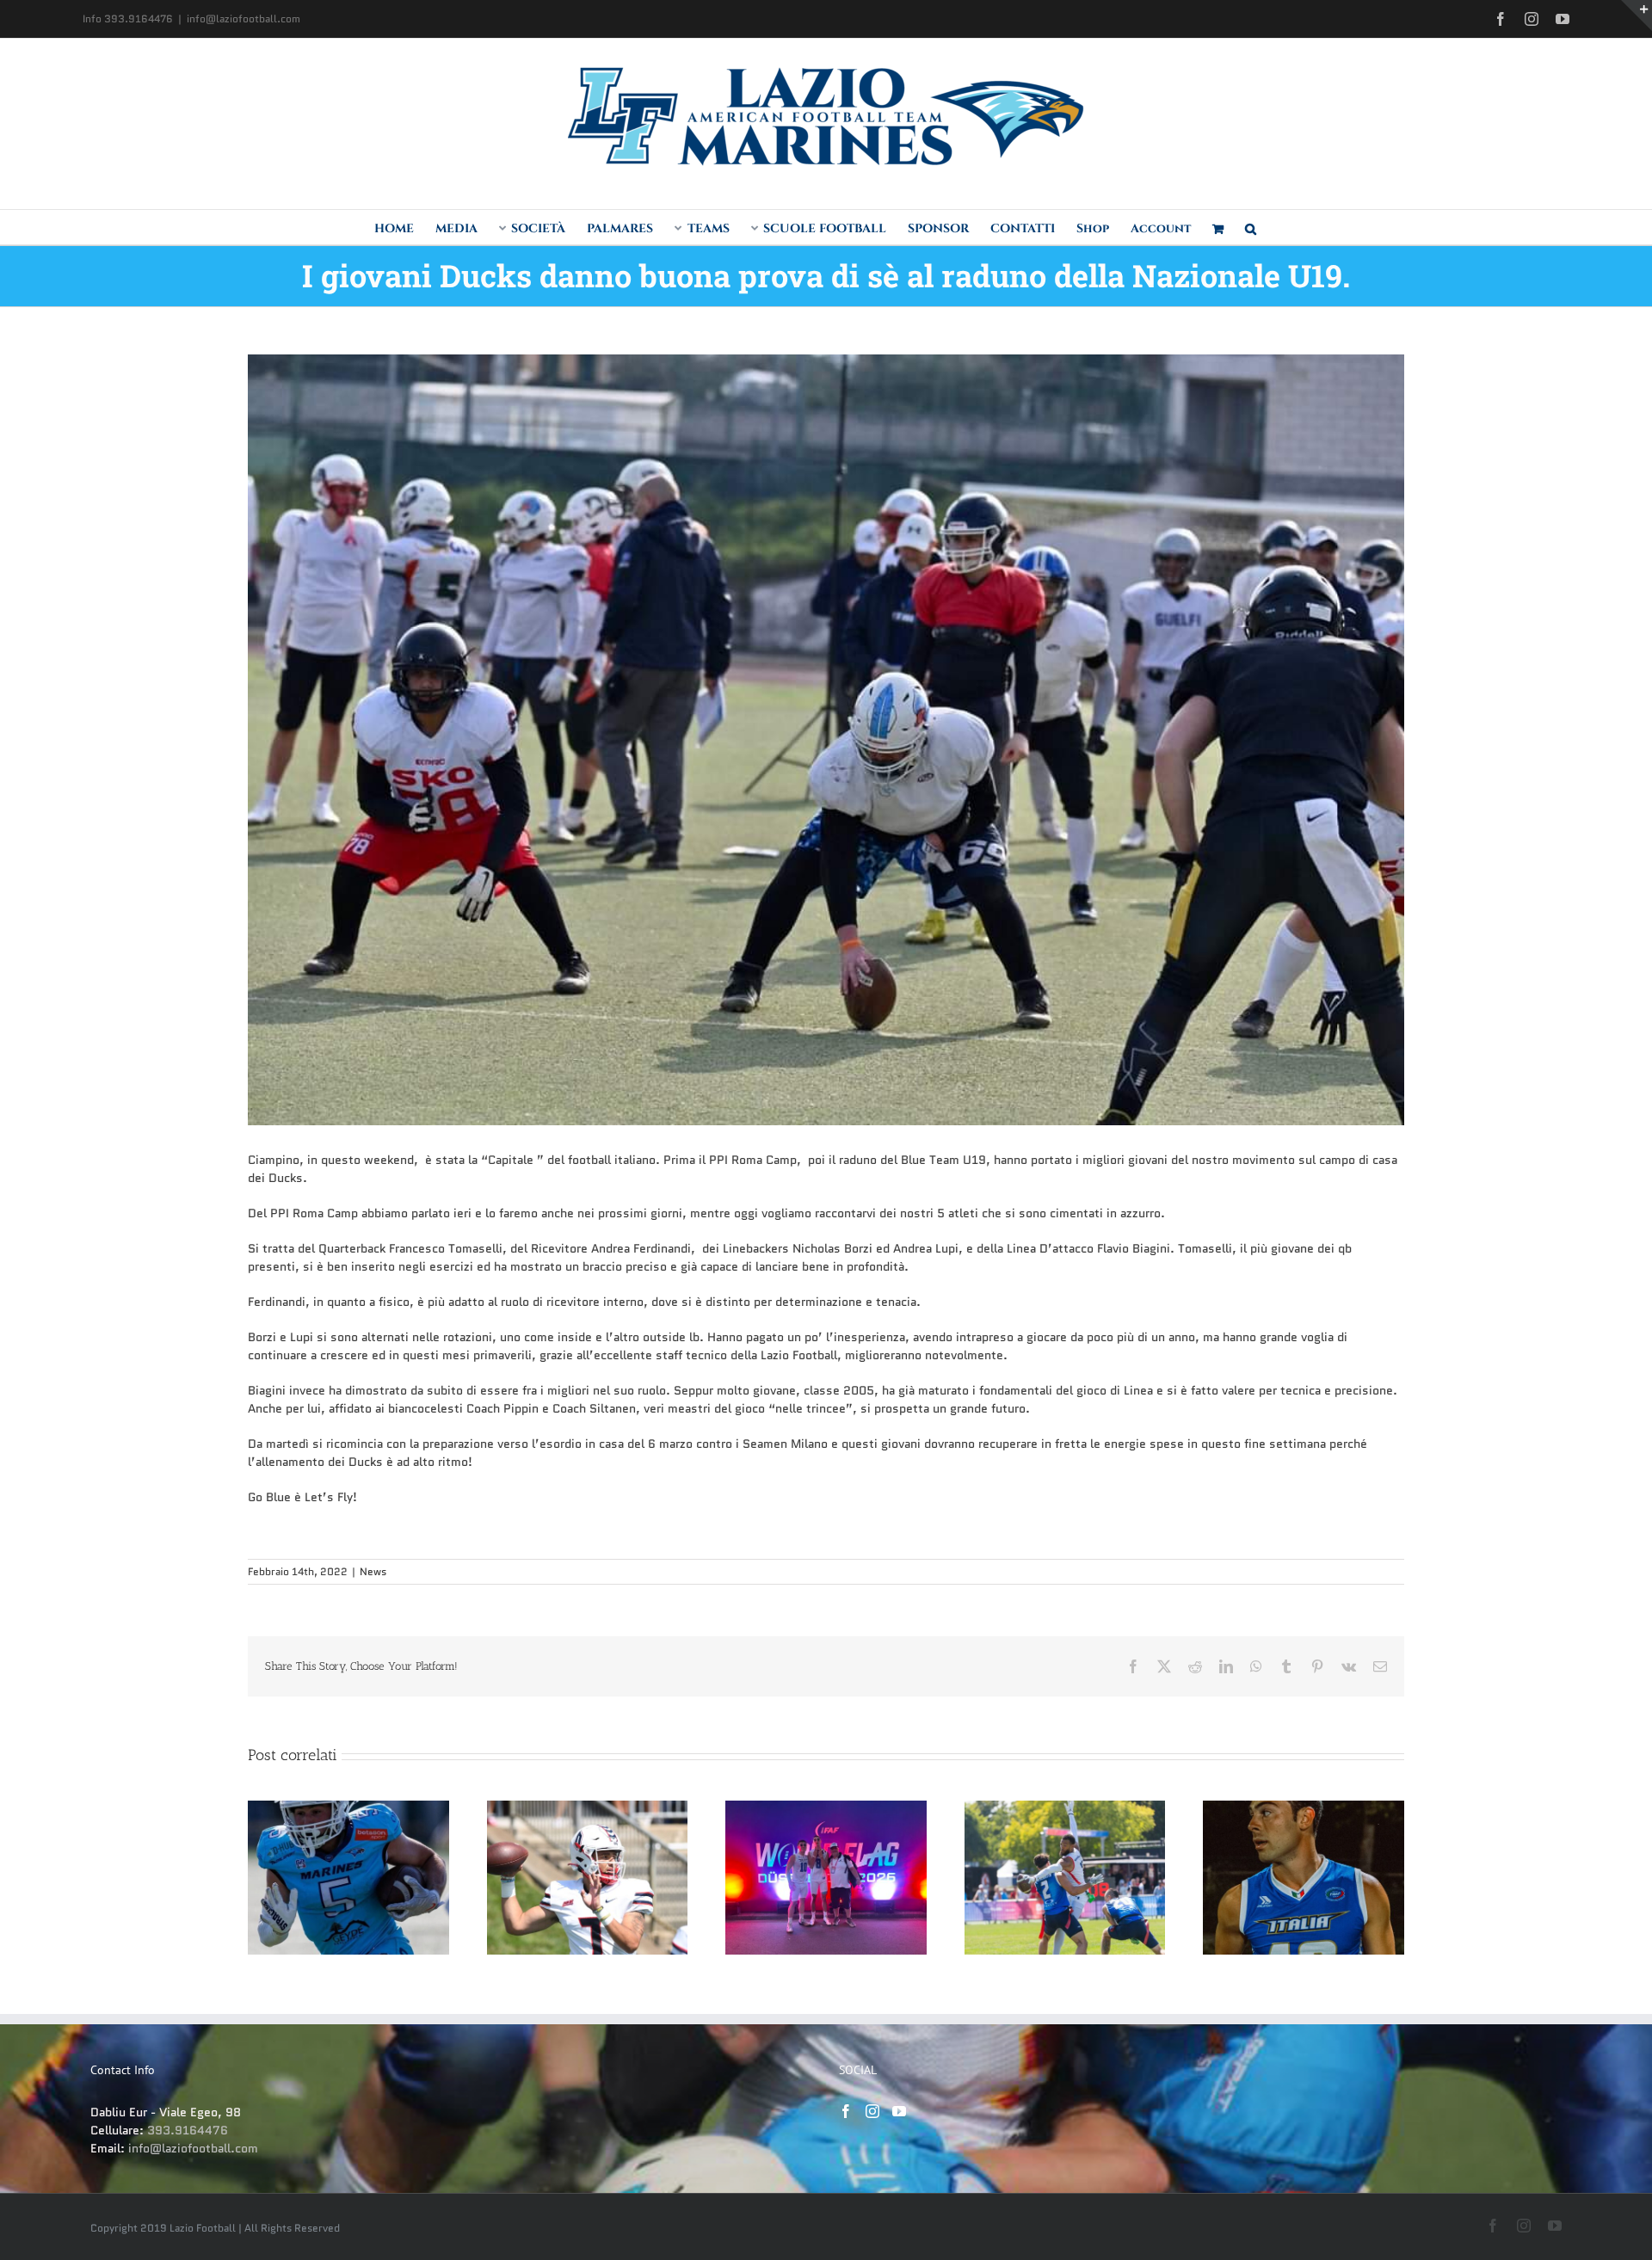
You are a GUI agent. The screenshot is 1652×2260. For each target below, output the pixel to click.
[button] (1251, 227)
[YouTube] (899, 2111)
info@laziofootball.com (243, 18)
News (373, 1571)
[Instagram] (872, 2111)
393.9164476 (188, 2130)
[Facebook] (846, 2111)
